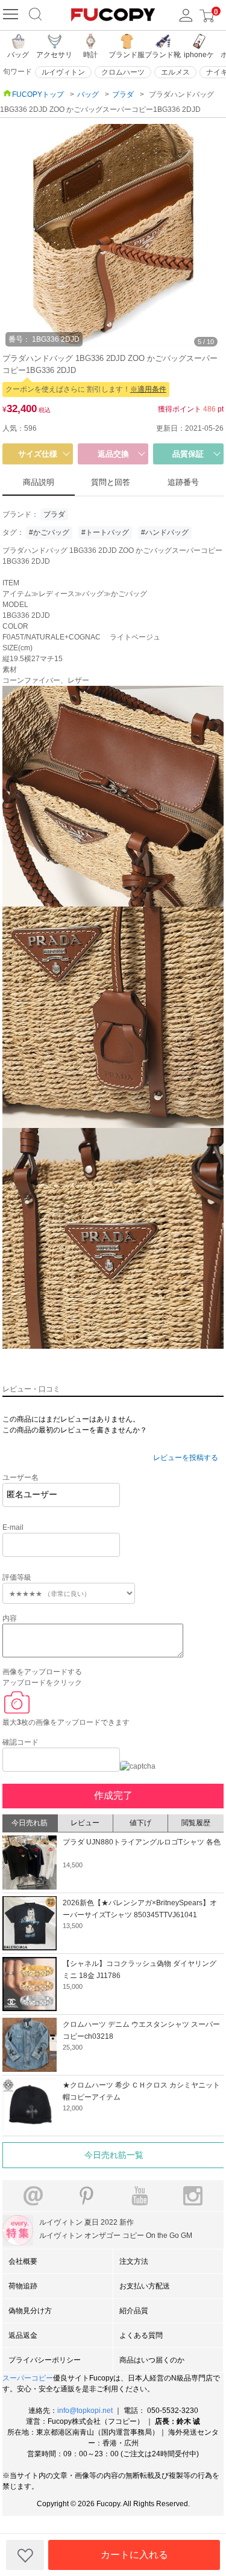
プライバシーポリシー (45, 2360)
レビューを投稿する (186, 1458)
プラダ (54, 514)
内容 (10, 1618)
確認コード (20, 1742)
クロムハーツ (123, 72)
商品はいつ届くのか (152, 2360)
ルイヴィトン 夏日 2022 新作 (86, 2222)
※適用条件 (148, 389)
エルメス (175, 72)
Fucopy (108, 2504)
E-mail (13, 1527)
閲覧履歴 (196, 1823)
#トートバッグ (105, 532)
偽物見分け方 (30, 2311)
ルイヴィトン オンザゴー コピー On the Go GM (116, 2236)
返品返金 (23, 2335)
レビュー (85, 1823)
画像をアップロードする (42, 1672)
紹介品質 (134, 2311)
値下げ (140, 1823)
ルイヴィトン (63, 72)
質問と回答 (111, 482)
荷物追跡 (23, 2286)
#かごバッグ (49, 532)
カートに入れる (134, 2555)
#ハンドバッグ (165, 532)
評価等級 (17, 1577)
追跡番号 (183, 482)
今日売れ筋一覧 (114, 2155)
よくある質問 (141, 2335)
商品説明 (39, 482)
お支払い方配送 (145, 2286)
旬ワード (17, 72)
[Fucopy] (12, 15)
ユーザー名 (20, 1478)
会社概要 (23, 2261)
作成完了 (113, 1795)
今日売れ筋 (30, 1823)
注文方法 (134, 2261)
